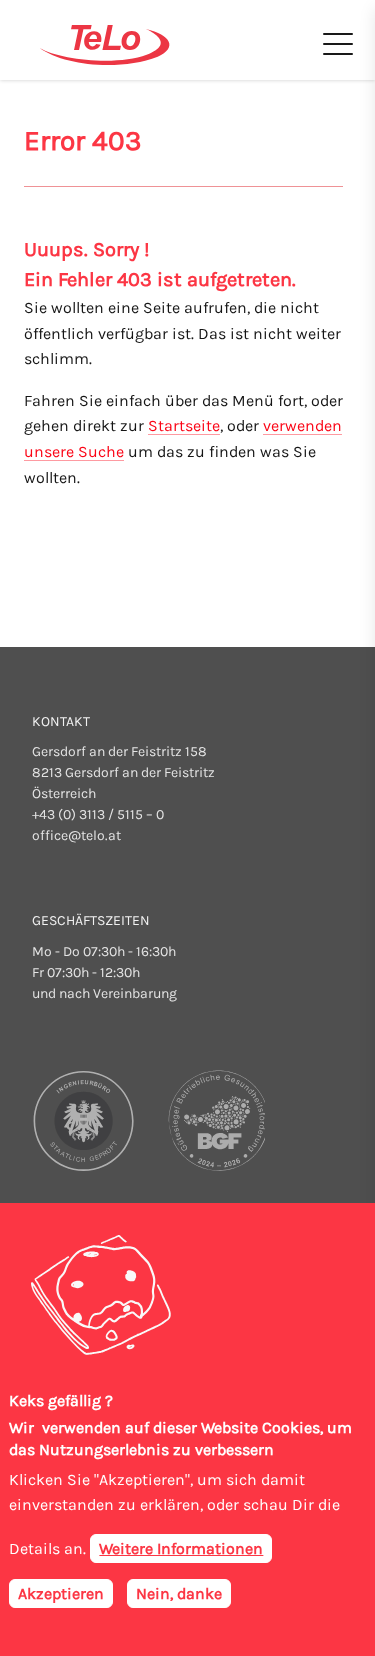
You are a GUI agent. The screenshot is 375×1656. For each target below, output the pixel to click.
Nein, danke (179, 1593)
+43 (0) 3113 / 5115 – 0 (98, 814)
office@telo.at (76, 835)
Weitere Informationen (181, 1548)
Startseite (184, 425)
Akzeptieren (61, 1593)
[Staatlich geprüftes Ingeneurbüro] (84, 1120)
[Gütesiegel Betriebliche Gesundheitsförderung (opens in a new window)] (212, 1120)
